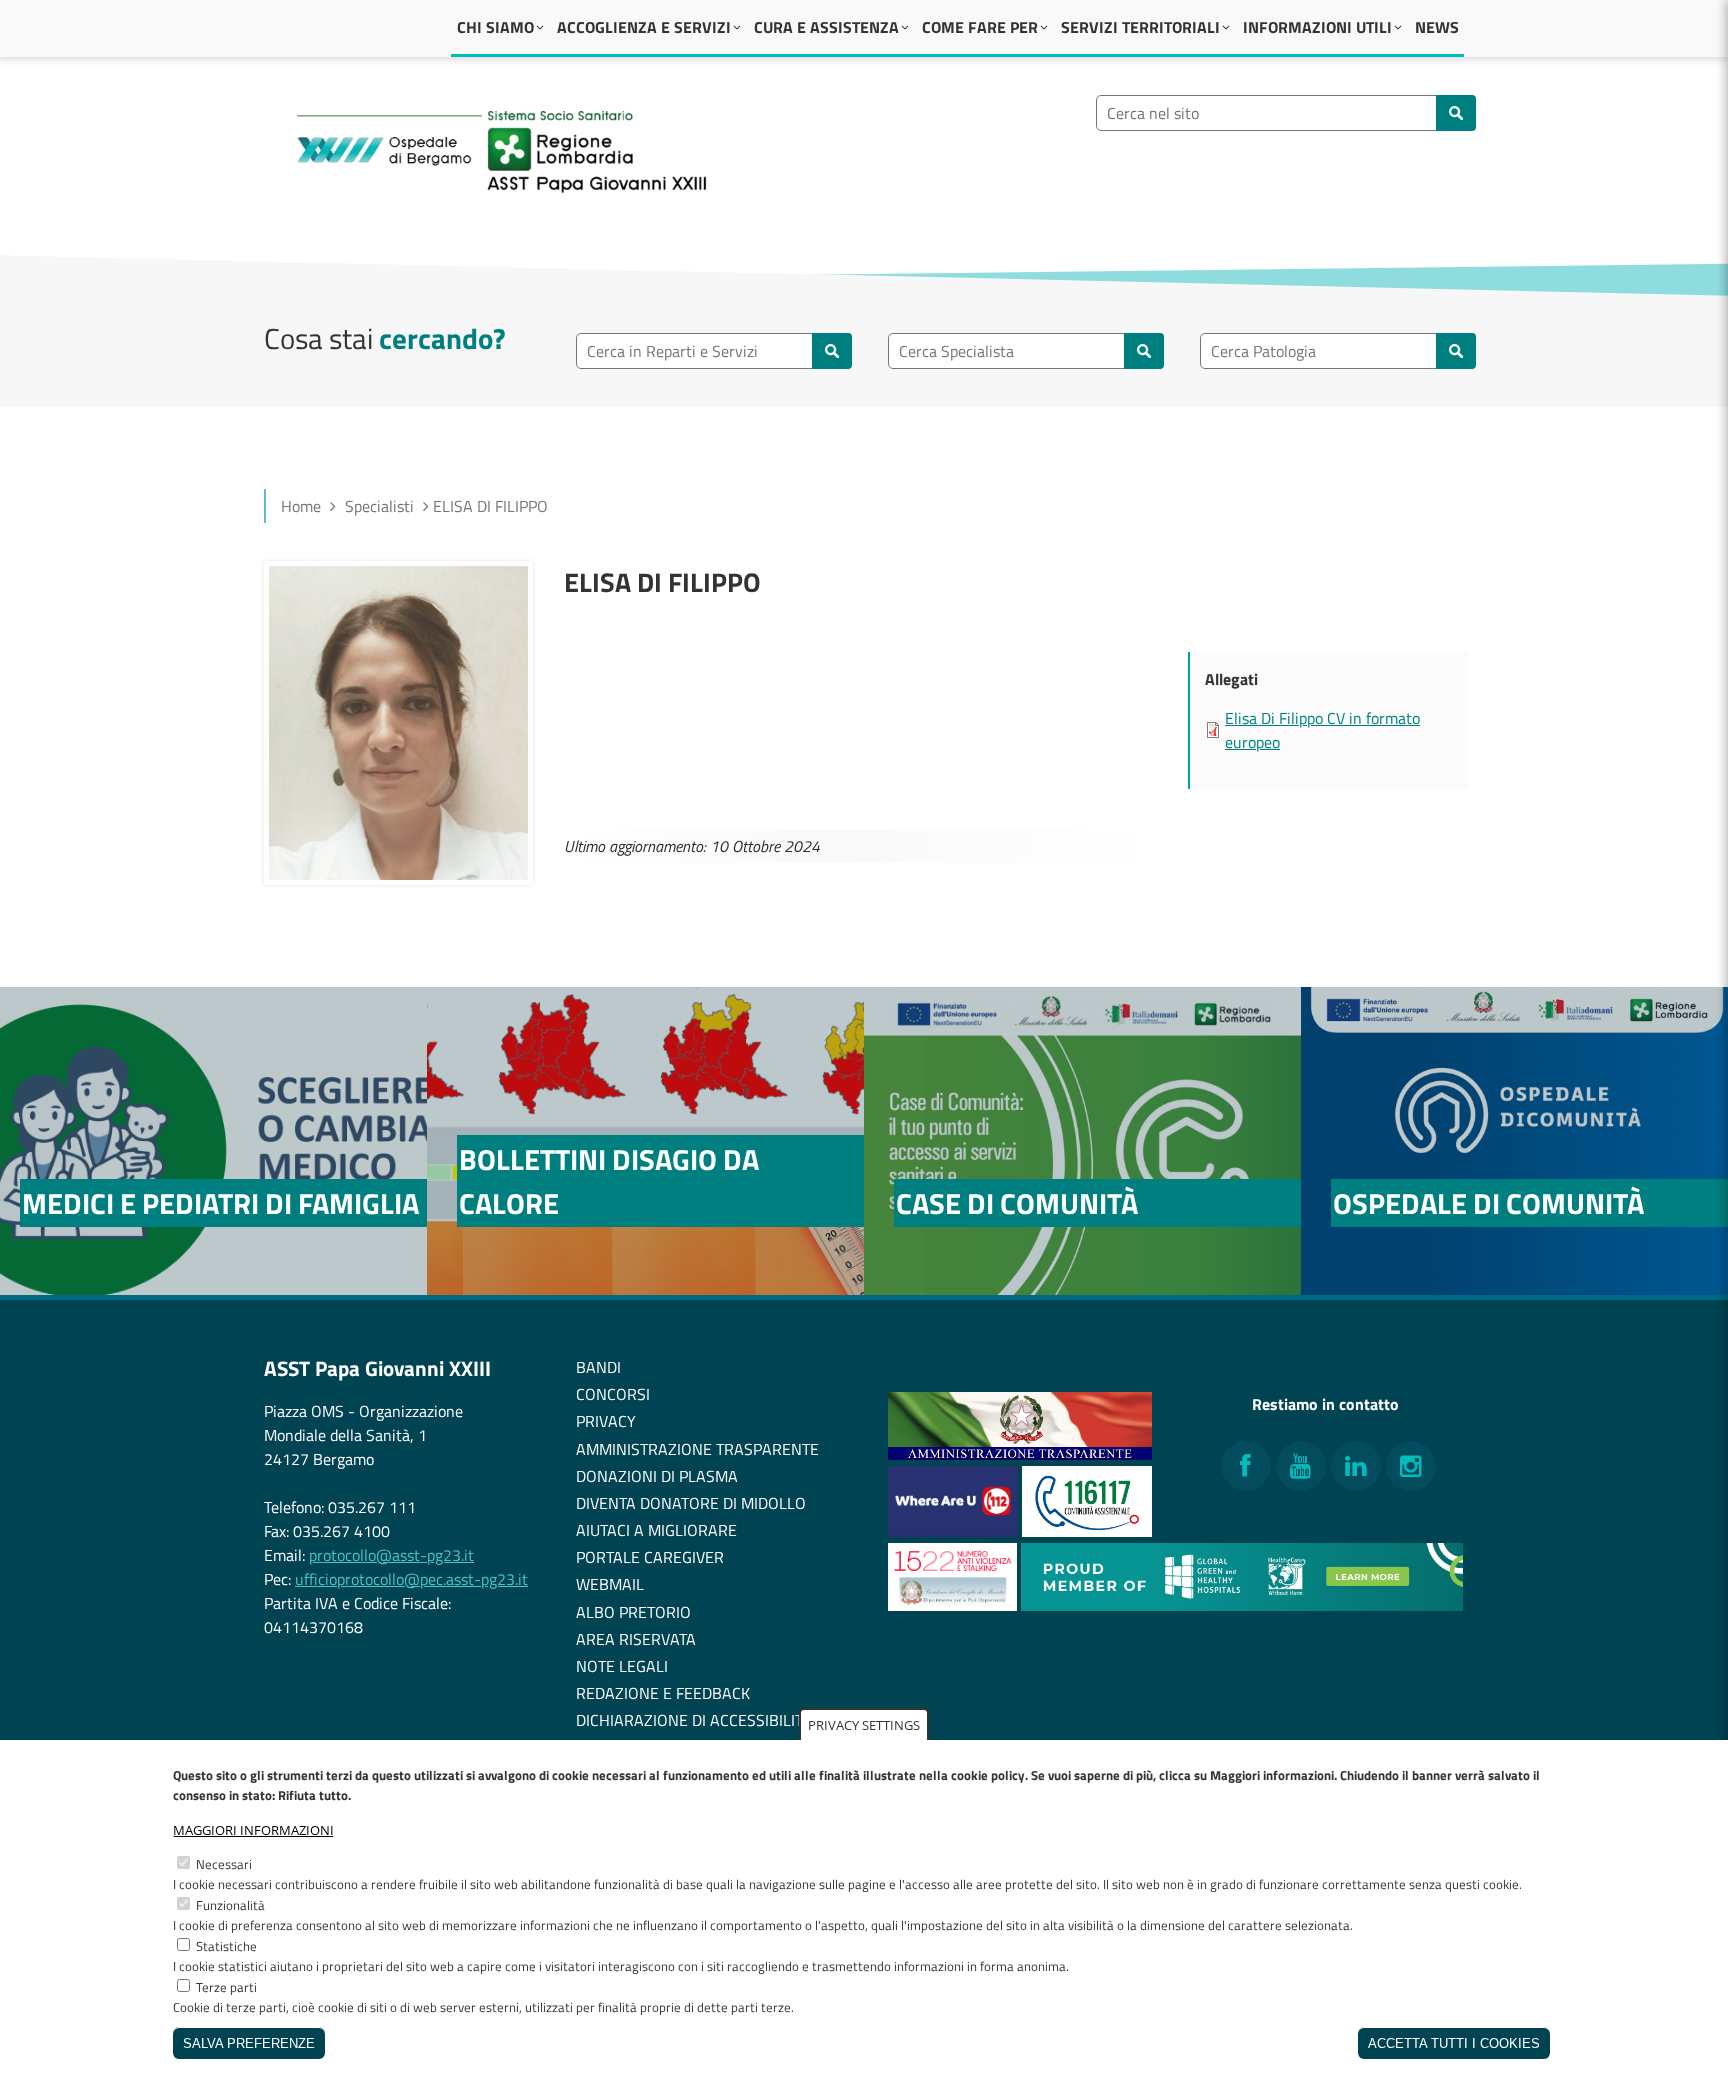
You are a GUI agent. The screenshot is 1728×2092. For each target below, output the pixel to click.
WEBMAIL (610, 1584)
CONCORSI (613, 1394)
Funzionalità (230, 1905)
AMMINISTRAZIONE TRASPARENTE (697, 1449)
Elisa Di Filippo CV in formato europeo (1322, 730)
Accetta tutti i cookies (1454, 2043)
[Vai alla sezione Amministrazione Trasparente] (1020, 1454)
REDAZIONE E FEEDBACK (663, 1693)
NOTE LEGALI (622, 1666)
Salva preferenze (249, 2043)
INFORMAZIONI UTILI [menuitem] (1317, 27)
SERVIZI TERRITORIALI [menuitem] (1140, 27)
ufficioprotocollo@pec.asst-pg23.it (411, 1579)
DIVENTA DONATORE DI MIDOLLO (691, 1503)
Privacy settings (864, 1725)
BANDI (598, 1367)
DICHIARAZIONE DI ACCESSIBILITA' (695, 1720)
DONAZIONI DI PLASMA (657, 1476)
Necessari (224, 1864)
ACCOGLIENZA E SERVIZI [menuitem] (644, 27)
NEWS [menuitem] (1437, 27)
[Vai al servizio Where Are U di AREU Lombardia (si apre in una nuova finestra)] (955, 1531)
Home (301, 506)
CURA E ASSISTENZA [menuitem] (826, 27)
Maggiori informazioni (253, 1830)
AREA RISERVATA (636, 1639)
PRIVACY (606, 1421)
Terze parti (226, 1987)
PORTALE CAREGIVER (650, 1557)
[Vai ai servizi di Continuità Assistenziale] (1087, 1531)
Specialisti (379, 506)
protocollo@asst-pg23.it (391, 1555)
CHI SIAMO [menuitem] (495, 27)
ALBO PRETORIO (633, 1612)
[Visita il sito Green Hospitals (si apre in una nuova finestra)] (1242, 1605)
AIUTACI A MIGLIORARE (656, 1530)
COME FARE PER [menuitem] (980, 27)
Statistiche (226, 1946)
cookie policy (988, 1775)
